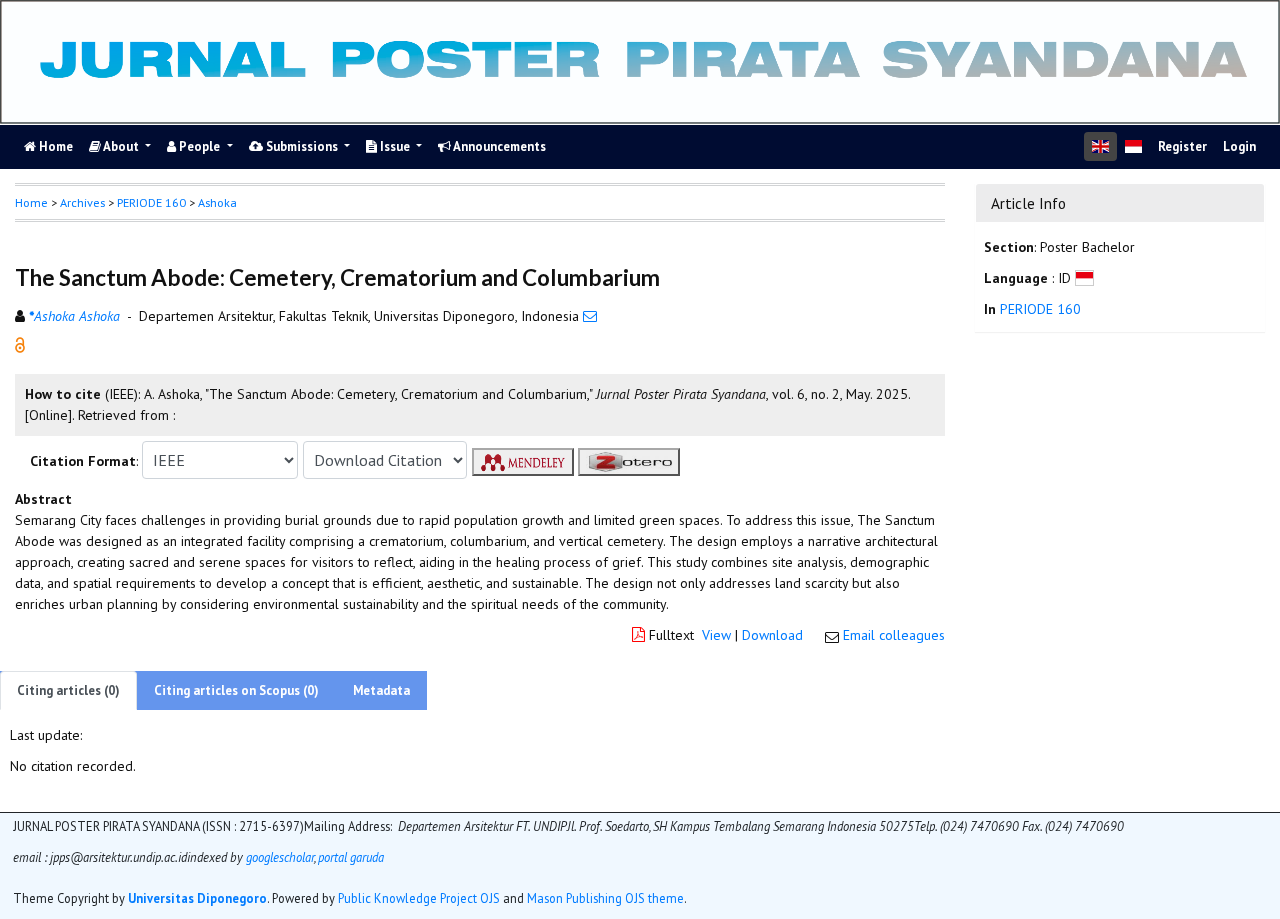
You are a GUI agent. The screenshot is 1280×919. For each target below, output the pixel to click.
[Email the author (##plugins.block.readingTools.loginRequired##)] (590, 316)
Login (1239, 146)
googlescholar (278, 858)
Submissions (302, 146)
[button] (20, 344)
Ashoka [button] (217, 202)
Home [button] (31, 202)
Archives (82, 202)
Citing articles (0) (68, 690)
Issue (395, 146)
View (716, 635)
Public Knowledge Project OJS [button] (419, 899)
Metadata (381, 690)
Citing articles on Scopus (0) (236, 690)
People (199, 146)
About (121, 146)
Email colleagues (894, 635)
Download (772, 635)
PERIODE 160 (151, 202)
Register (1182, 146)
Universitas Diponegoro (197, 899)
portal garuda (351, 858)
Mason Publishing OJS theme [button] (605, 899)
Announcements (498, 146)
